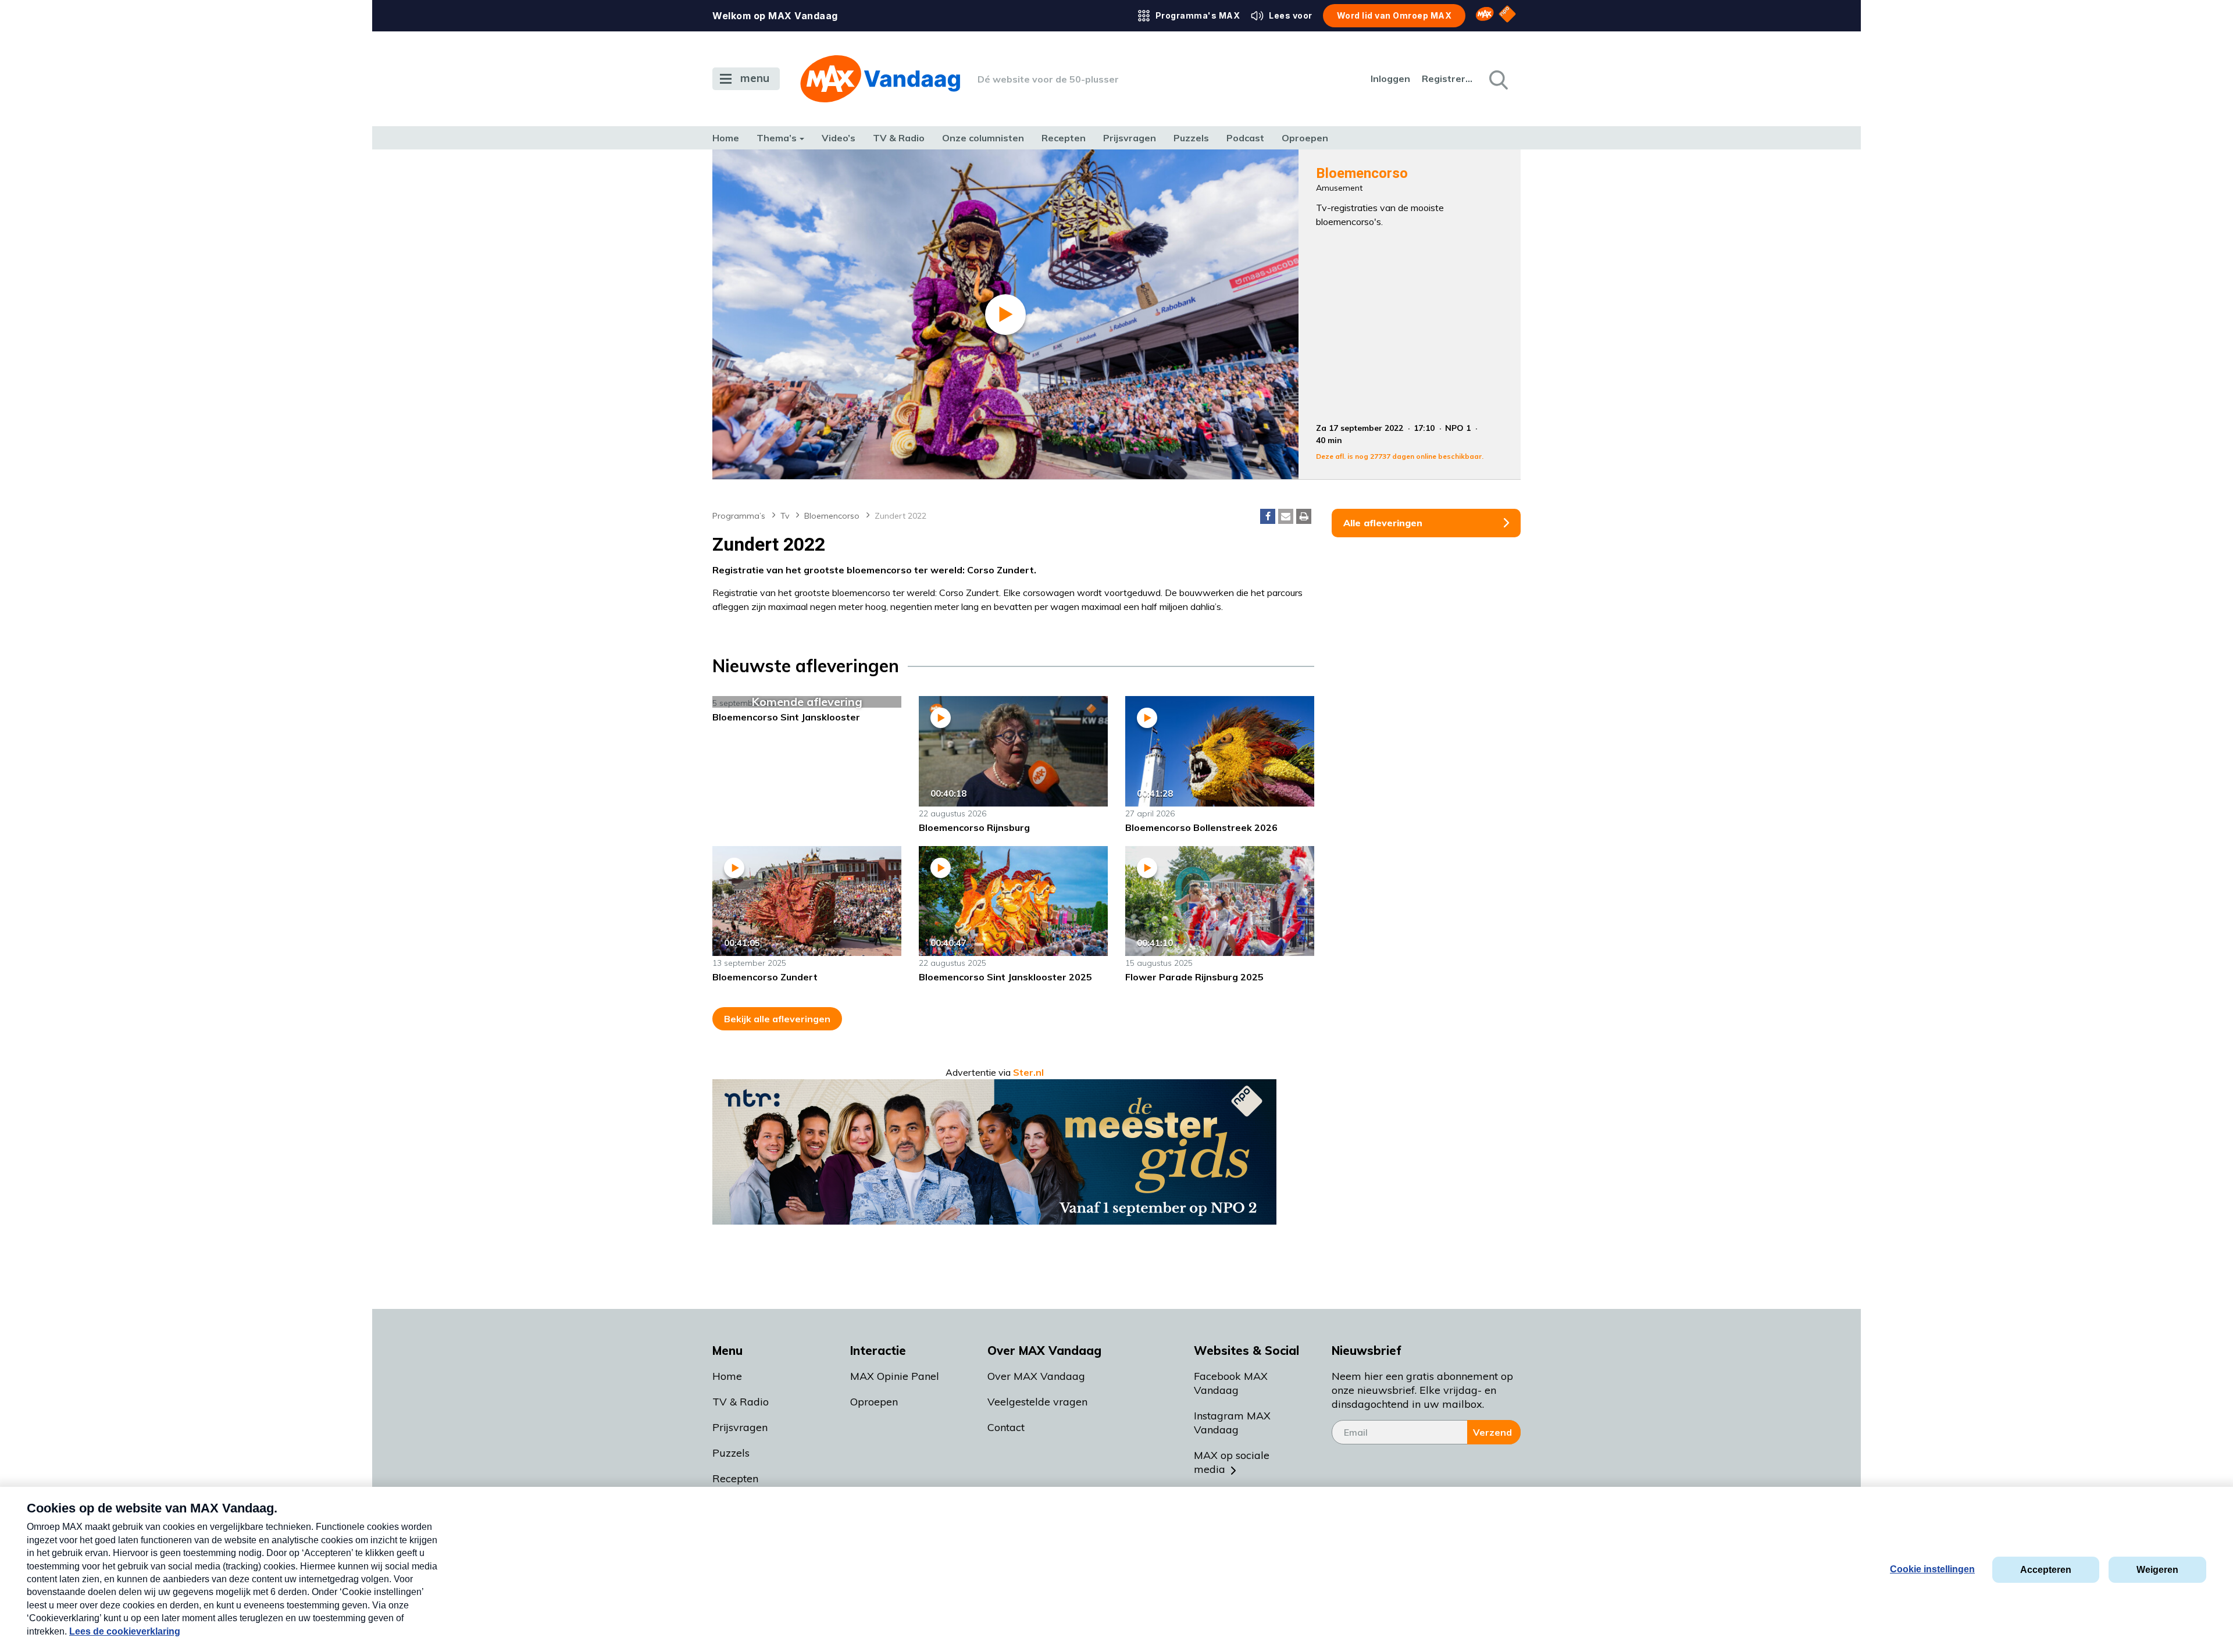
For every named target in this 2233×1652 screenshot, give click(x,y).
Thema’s (777, 138)
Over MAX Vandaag (1036, 1376)
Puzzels (1191, 138)
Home (726, 138)
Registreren (1448, 79)
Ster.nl (1028, 1072)
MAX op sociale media (1232, 1462)
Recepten (1064, 138)
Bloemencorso (832, 516)
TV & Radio (899, 138)
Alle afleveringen (1383, 523)
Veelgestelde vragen (1037, 1402)
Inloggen (1390, 79)
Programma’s (739, 516)
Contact (1006, 1427)
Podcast (1245, 138)
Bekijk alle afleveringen (777, 1019)
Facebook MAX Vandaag (1231, 1383)
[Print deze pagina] (1304, 516)
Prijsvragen (1130, 138)
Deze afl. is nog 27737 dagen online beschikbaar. (1400, 456)
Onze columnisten (983, 138)
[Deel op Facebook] (1268, 516)
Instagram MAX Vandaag (1232, 1423)
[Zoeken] (1497, 79)
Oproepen (1305, 138)
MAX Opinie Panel (895, 1376)
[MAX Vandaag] (880, 79)
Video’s (839, 138)
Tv (785, 516)
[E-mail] (1286, 516)
